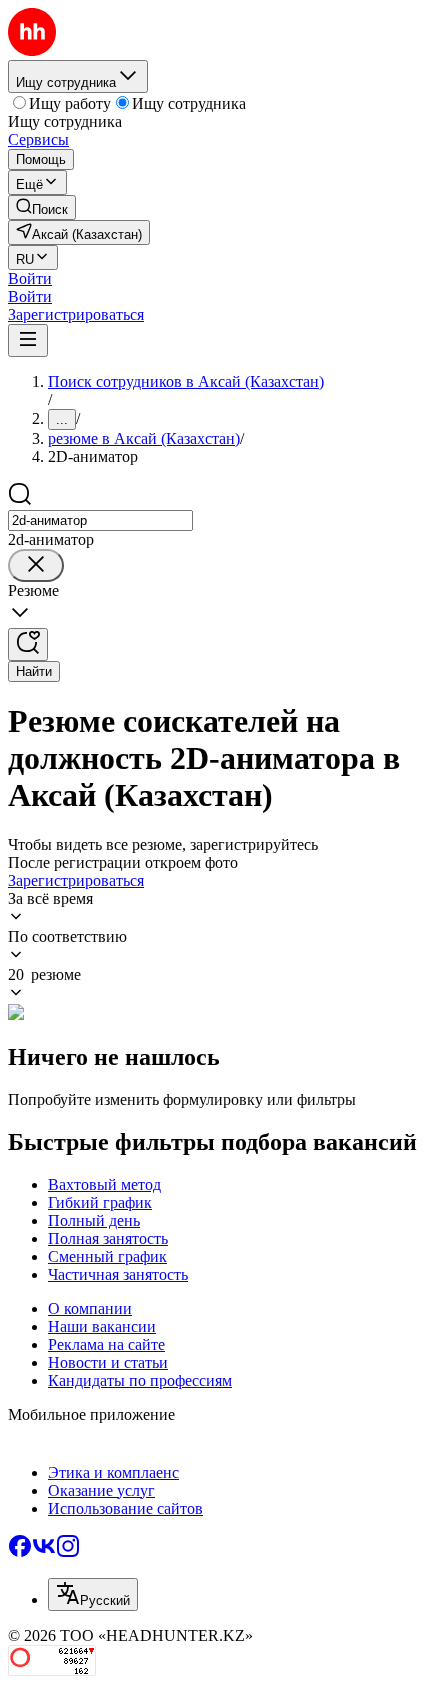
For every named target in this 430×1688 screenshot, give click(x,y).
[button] (30, 278)
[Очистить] (36, 565)
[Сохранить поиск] (28, 644)
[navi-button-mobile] (28, 340)
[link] (42, 207)
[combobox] (100, 520)
